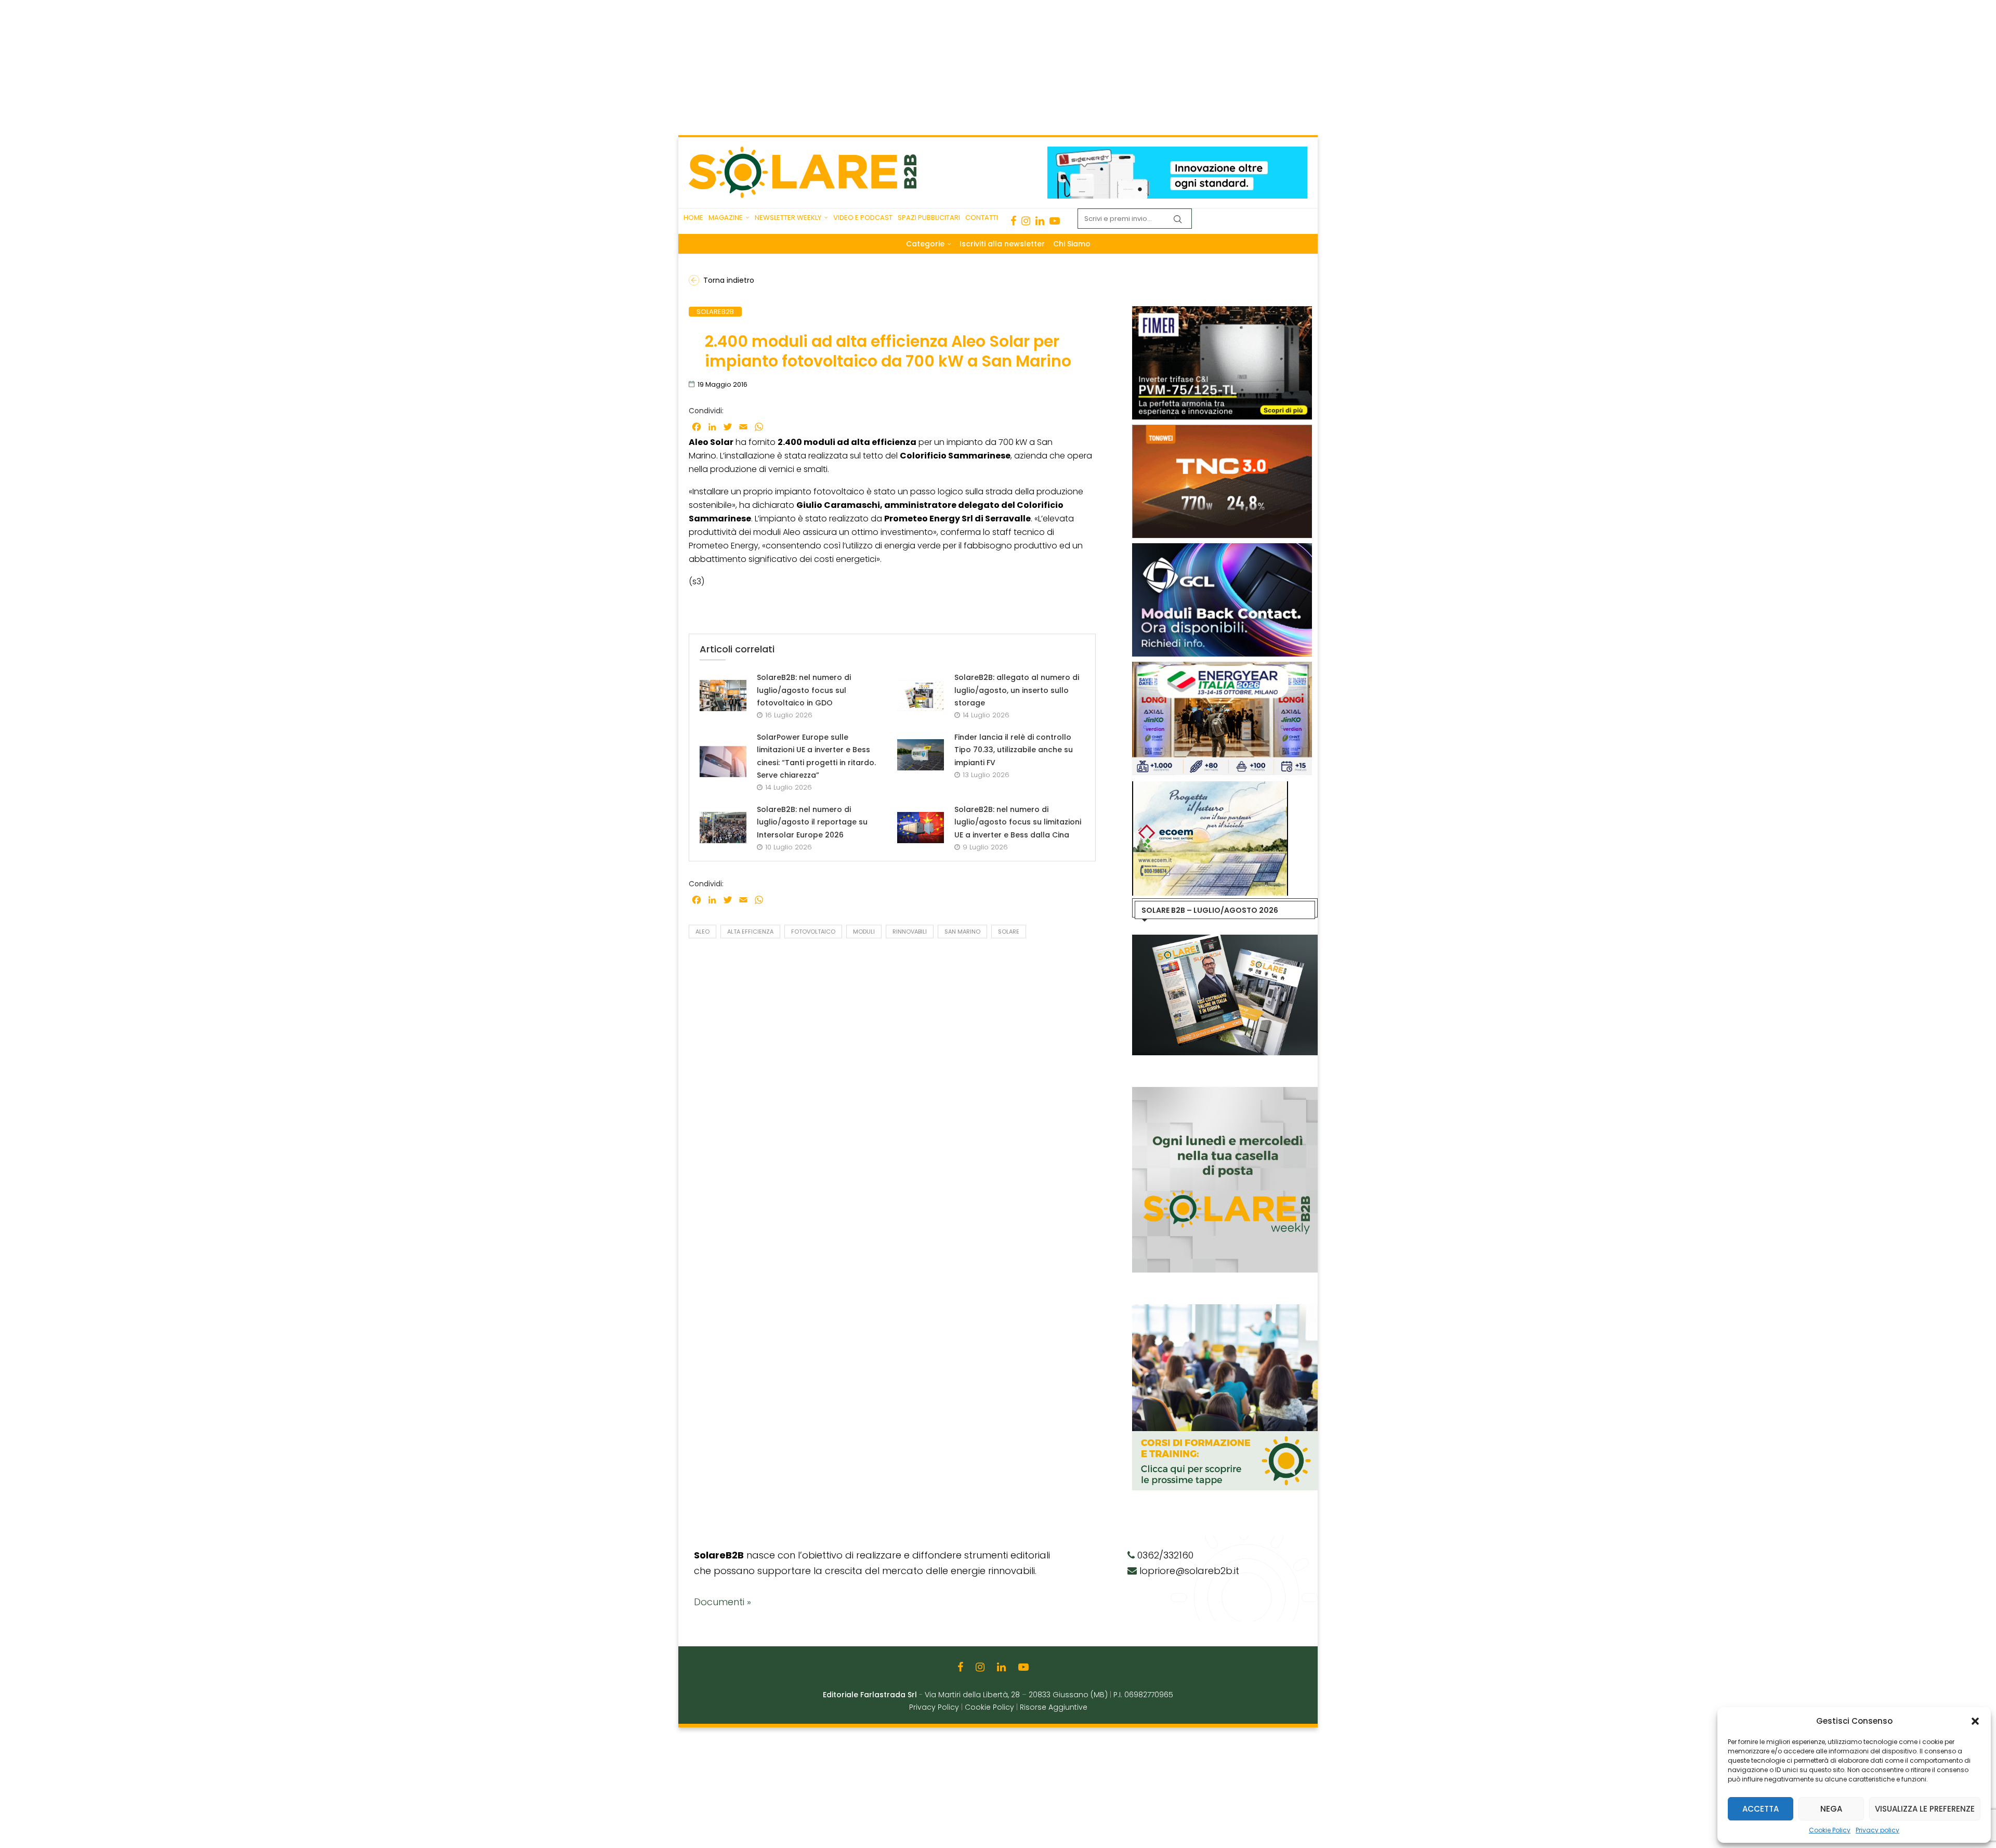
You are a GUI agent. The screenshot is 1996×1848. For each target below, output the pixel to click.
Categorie (925, 244)
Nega (1831, 1809)
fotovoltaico (813, 932)
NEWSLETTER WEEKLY (788, 218)
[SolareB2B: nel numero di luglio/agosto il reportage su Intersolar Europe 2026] (723, 828)
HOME (693, 218)
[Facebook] (1013, 221)
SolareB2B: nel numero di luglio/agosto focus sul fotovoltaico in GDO (804, 690)
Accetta (1761, 1809)
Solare (1009, 932)
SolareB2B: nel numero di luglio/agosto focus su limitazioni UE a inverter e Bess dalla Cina (1018, 822)
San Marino (962, 932)
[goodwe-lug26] (1290, 430)
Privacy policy (1877, 1830)
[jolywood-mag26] (1290, 311)
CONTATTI (982, 218)
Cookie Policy (1830, 1830)
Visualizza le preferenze (1925, 1809)
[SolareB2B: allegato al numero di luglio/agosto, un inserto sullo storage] (921, 696)
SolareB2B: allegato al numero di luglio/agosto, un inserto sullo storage (1017, 690)
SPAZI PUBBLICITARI (929, 218)
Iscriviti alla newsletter (1002, 244)
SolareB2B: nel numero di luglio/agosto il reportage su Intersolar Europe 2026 (812, 822)
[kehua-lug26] (1245, 152)
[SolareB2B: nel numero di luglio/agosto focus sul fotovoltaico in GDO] (723, 696)
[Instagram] (1026, 221)
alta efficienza (750, 932)
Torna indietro (729, 280)
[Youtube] (1055, 221)
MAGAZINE (726, 218)
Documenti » (723, 1602)
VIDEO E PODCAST (863, 218)
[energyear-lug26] (1135, 667)
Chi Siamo (1072, 244)
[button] (1975, 1721)
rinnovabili (910, 932)
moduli (864, 932)
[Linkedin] (1040, 221)
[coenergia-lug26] (1309, 667)
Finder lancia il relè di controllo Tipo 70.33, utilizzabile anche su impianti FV (1014, 750)
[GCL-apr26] (1135, 548)
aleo (702, 932)
